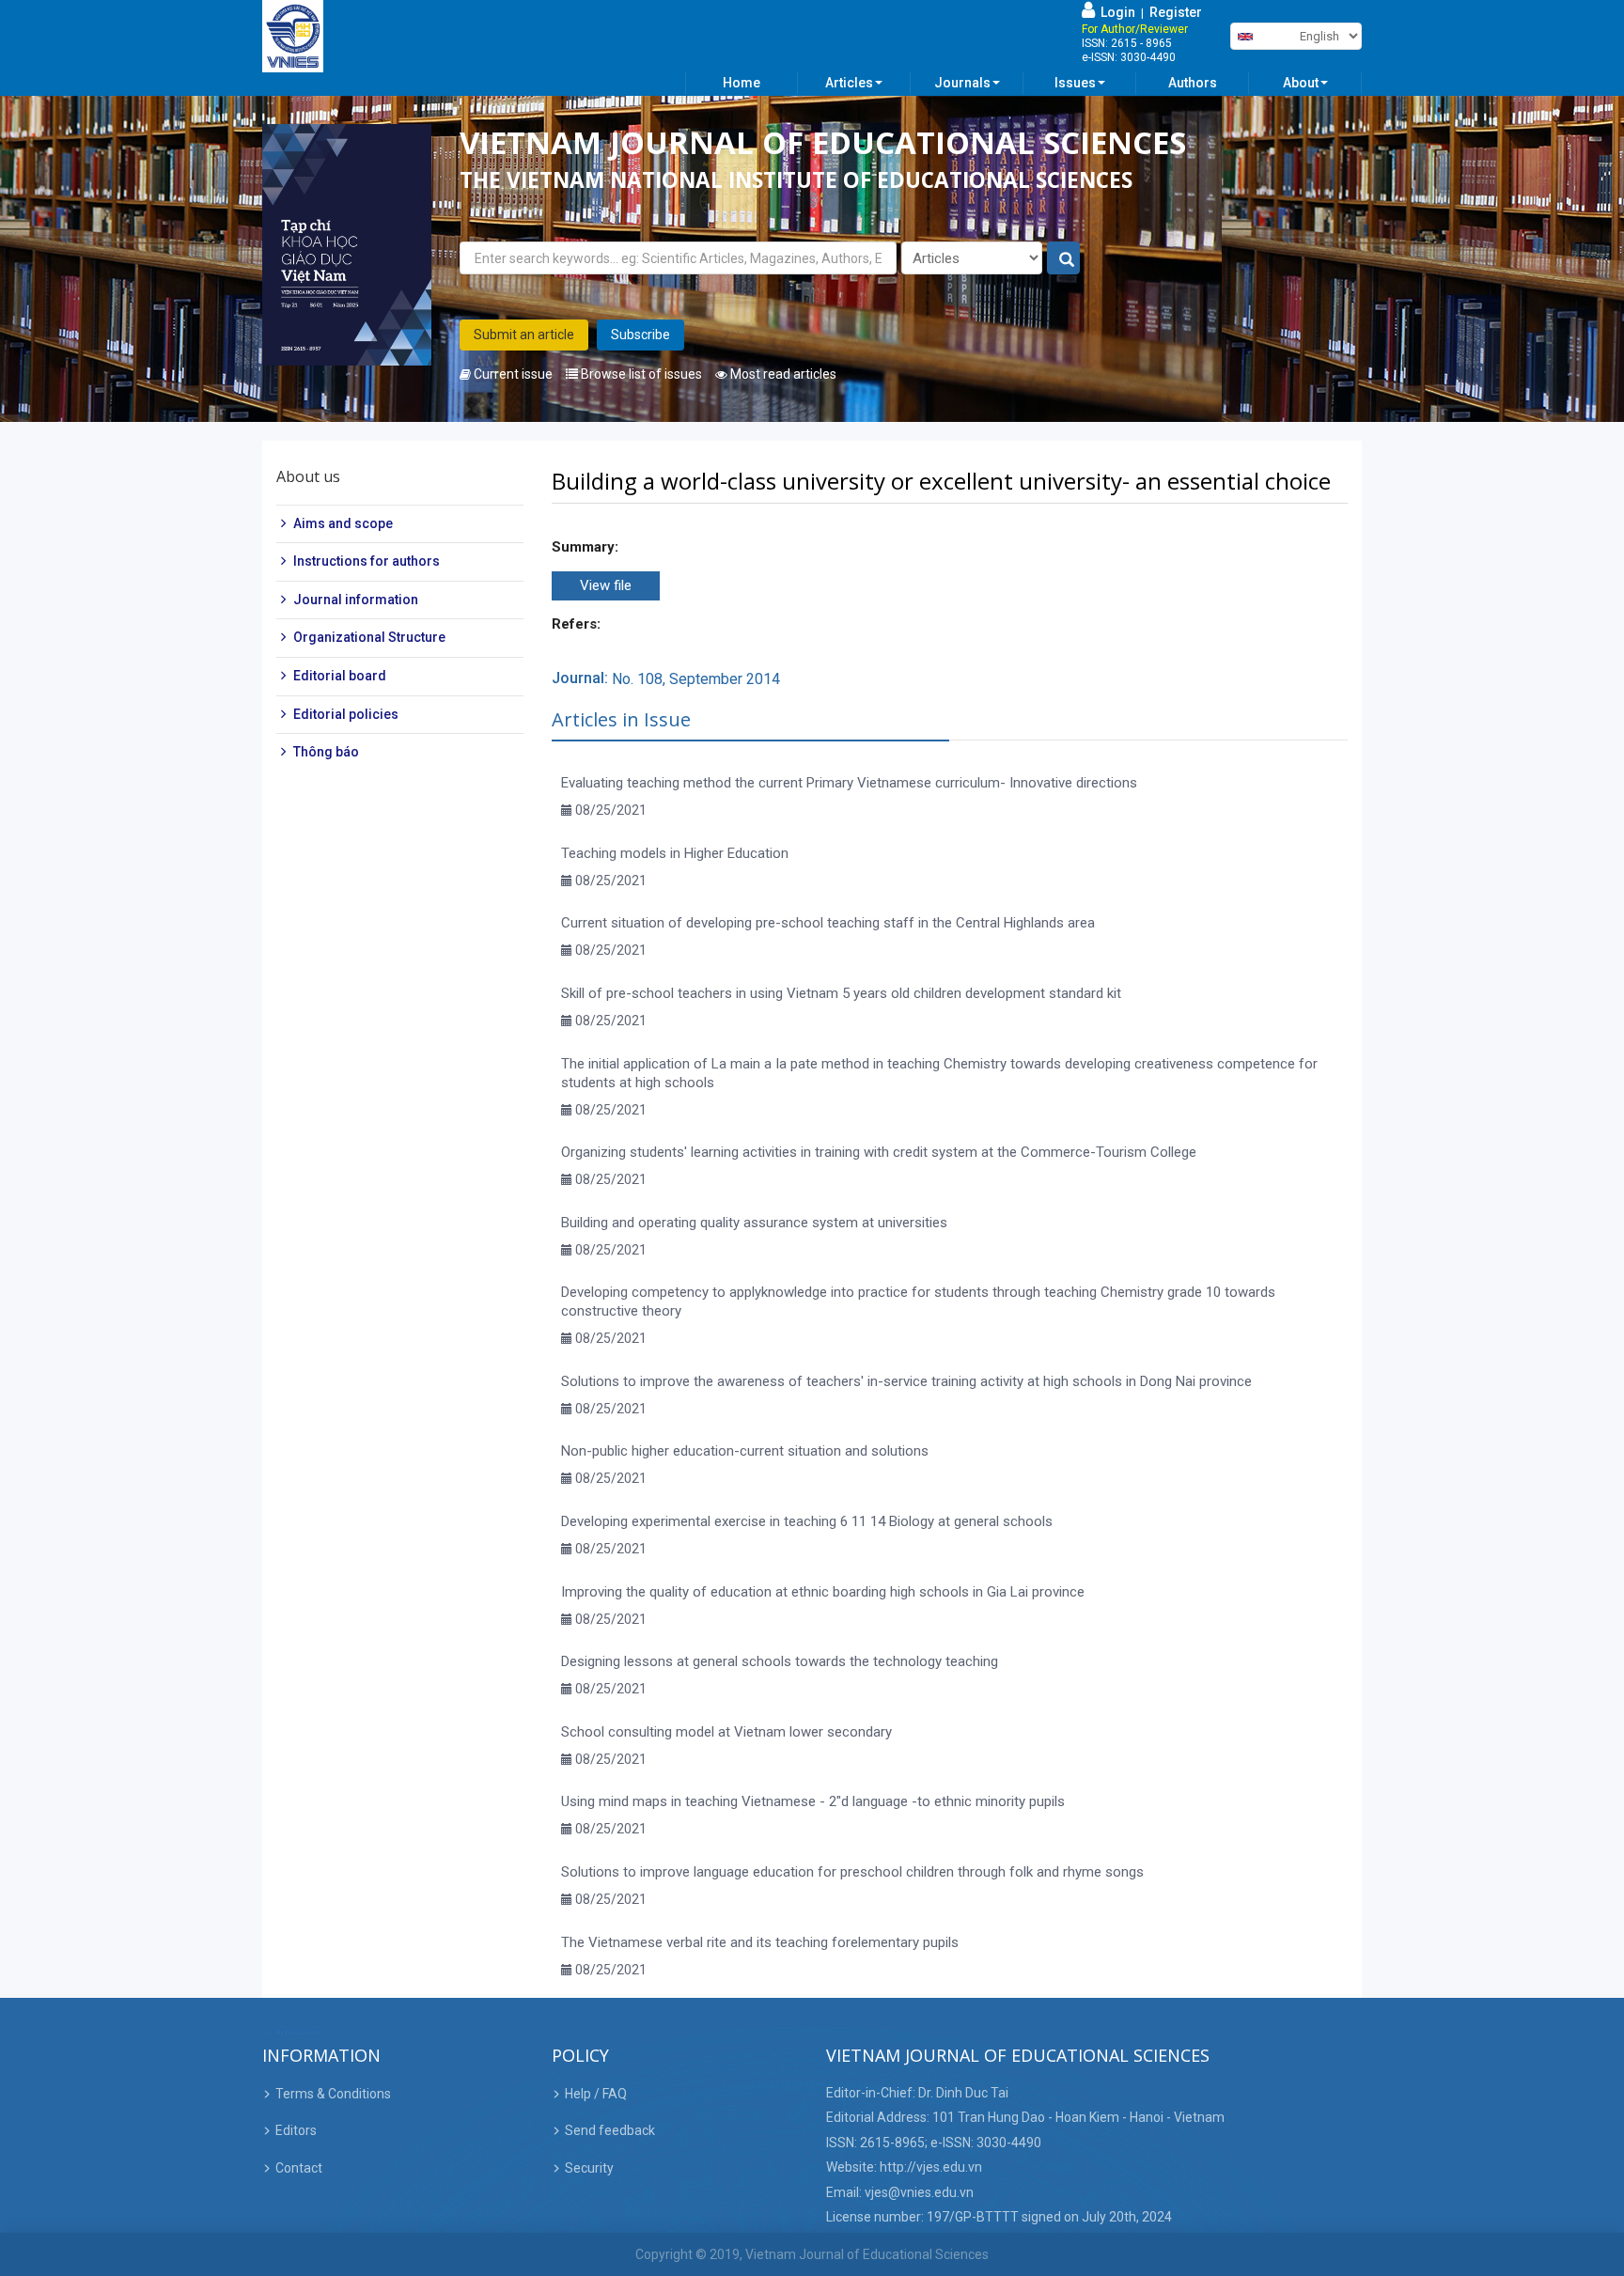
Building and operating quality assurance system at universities (754, 1223)
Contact (299, 2168)
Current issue (512, 374)
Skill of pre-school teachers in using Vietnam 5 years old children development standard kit (841, 993)
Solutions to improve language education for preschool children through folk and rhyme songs (852, 1872)
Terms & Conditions (333, 2094)
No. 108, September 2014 (696, 679)
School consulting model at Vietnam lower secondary (726, 1732)
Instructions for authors (367, 561)
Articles (849, 83)
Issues (1075, 83)
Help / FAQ (596, 2094)
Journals (962, 83)
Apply (1064, 259)
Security (589, 2168)
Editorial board (340, 676)
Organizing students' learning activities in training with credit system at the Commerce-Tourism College (879, 1152)
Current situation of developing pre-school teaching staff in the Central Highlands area (828, 923)
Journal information (356, 600)
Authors (1193, 83)
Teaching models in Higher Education (675, 853)
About (1301, 83)
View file (606, 585)
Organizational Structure (369, 638)
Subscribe (640, 335)
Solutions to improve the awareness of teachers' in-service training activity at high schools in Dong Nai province (906, 1381)
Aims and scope (343, 523)
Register (1176, 12)
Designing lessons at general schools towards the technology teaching (780, 1661)
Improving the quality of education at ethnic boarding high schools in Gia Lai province (823, 1592)
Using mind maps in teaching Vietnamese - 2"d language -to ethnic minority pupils (813, 1801)
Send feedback (610, 2130)
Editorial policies (346, 714)
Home (742, 83)
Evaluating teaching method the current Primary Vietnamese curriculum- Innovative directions (849, 783)
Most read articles (782, 374)
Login (1115, 12)
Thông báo (326, 752)
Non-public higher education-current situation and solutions (745, 1451)
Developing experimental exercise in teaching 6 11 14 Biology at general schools (807, 1521)
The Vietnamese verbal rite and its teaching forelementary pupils (760, 1942)
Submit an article (524, 335)
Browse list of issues (640, 374)
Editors (296, 2130)
